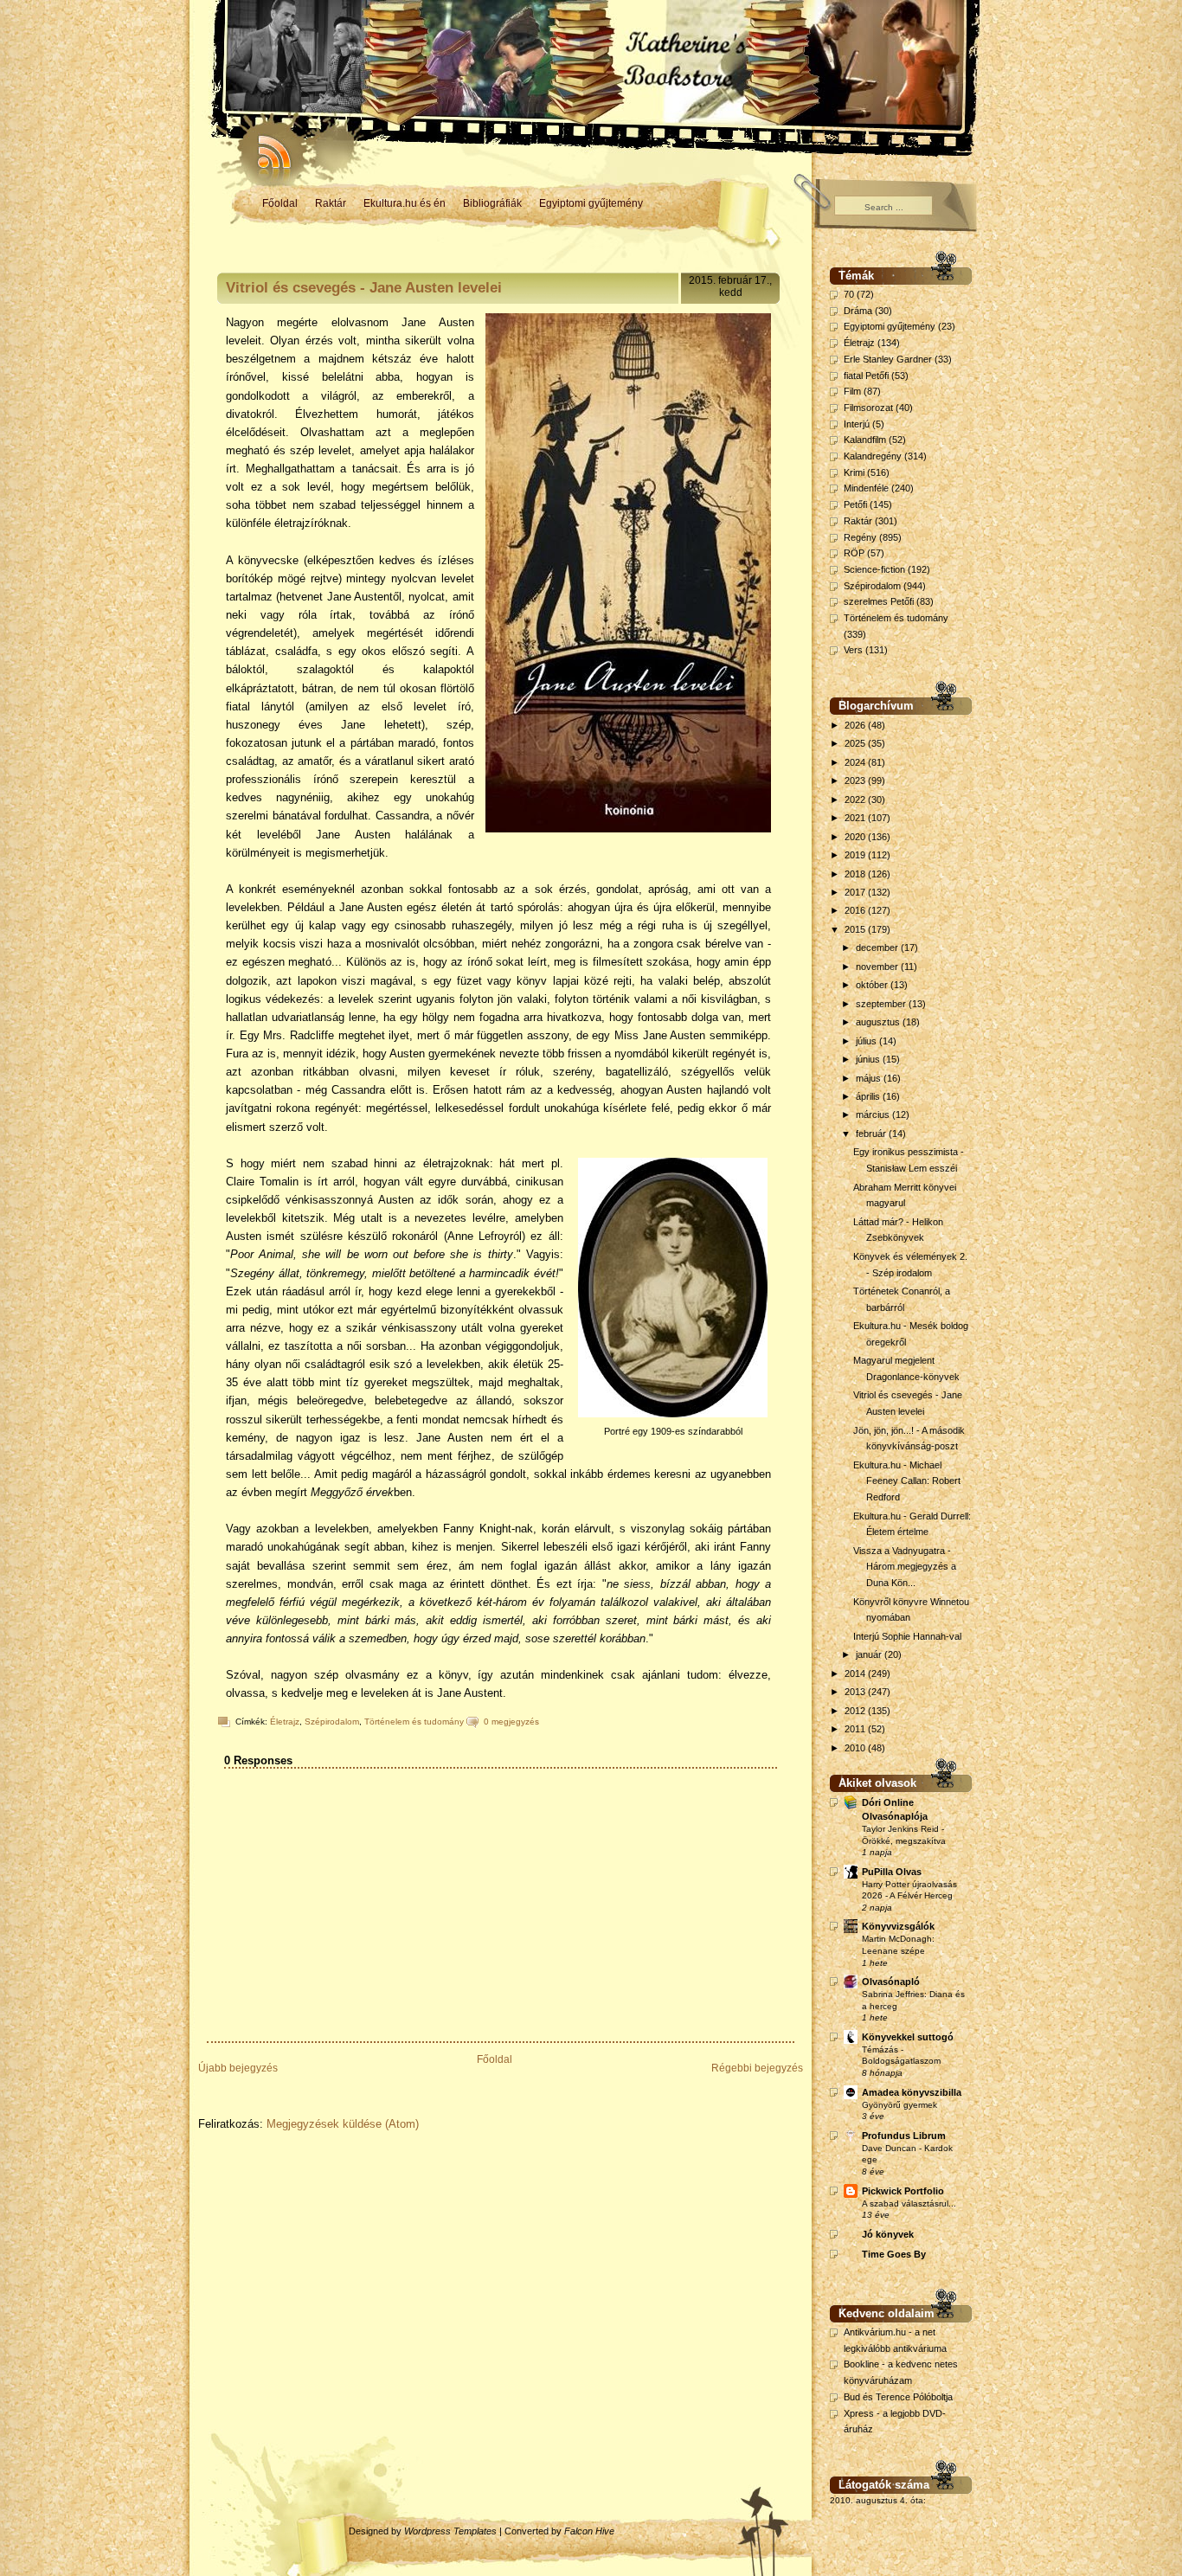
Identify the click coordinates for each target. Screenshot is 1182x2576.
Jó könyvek (888, 2234)
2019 (856, 855)
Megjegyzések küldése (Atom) (343, 2124)
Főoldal (280, 203)
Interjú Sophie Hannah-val (907, 1636)
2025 (856, 743)
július (867, 1041)
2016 (856, 910)
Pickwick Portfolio (903, 2191)
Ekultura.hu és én (405, 203)
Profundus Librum (904, 2136)
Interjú (857, 424)
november (878, 967)
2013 (856, 1692)
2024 (856, 762)
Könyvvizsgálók (898, 1926)
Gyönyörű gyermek (899, 2105)
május (870, 1078)
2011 (856, 1729)
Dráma (858, 311)
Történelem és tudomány (414, 1722)
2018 (856, 874)
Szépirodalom (332, 1722)
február (872, 1134)
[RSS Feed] (267, 147)
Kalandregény (873, 456)
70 (849, 294)
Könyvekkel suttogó (908, 2037)
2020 (856, 837)
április (869, 1096)
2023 (856, 781)
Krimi (854, 472)
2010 (856, 1748)
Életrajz (285, 1722)
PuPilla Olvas (892, 1872)
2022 (856, 800)
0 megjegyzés (511, 1722)
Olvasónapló (891, 1982)
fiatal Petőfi (866, 376)
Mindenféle (866, 488)
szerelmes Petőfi (879, 601)
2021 (856, 818)
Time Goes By (894, 2254)
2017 (856, 892)
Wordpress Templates (450, 2531)
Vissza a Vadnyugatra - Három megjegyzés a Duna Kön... (905, 1567)
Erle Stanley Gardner (888, 359)
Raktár (331, 203)
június (869, 1059)
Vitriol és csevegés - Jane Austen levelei (364, 288)
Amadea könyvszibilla (912, 2092)
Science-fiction (874, 569)
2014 (856, 1673)
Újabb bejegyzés (238, 2068)
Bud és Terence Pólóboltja (898, 2397)
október (873, 985)
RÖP (854, 553)
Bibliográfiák (492, 203)
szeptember (882, 1004)
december (878, 948)
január (870, 1654)
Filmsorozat (868, 408)
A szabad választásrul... (909, 2203)
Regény (860, 537)
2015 (856, 929)
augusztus (879, 1022)
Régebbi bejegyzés (757, 2068)
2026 (856, 725)
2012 (856, 1711)
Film (852, 391)
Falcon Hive (589, 2531)
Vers (853, 650)
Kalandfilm (865, 440)
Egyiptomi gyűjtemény (591, 203)
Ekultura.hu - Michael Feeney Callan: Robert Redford (907, 1481)
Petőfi (855, 504)
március (874, 1115)
